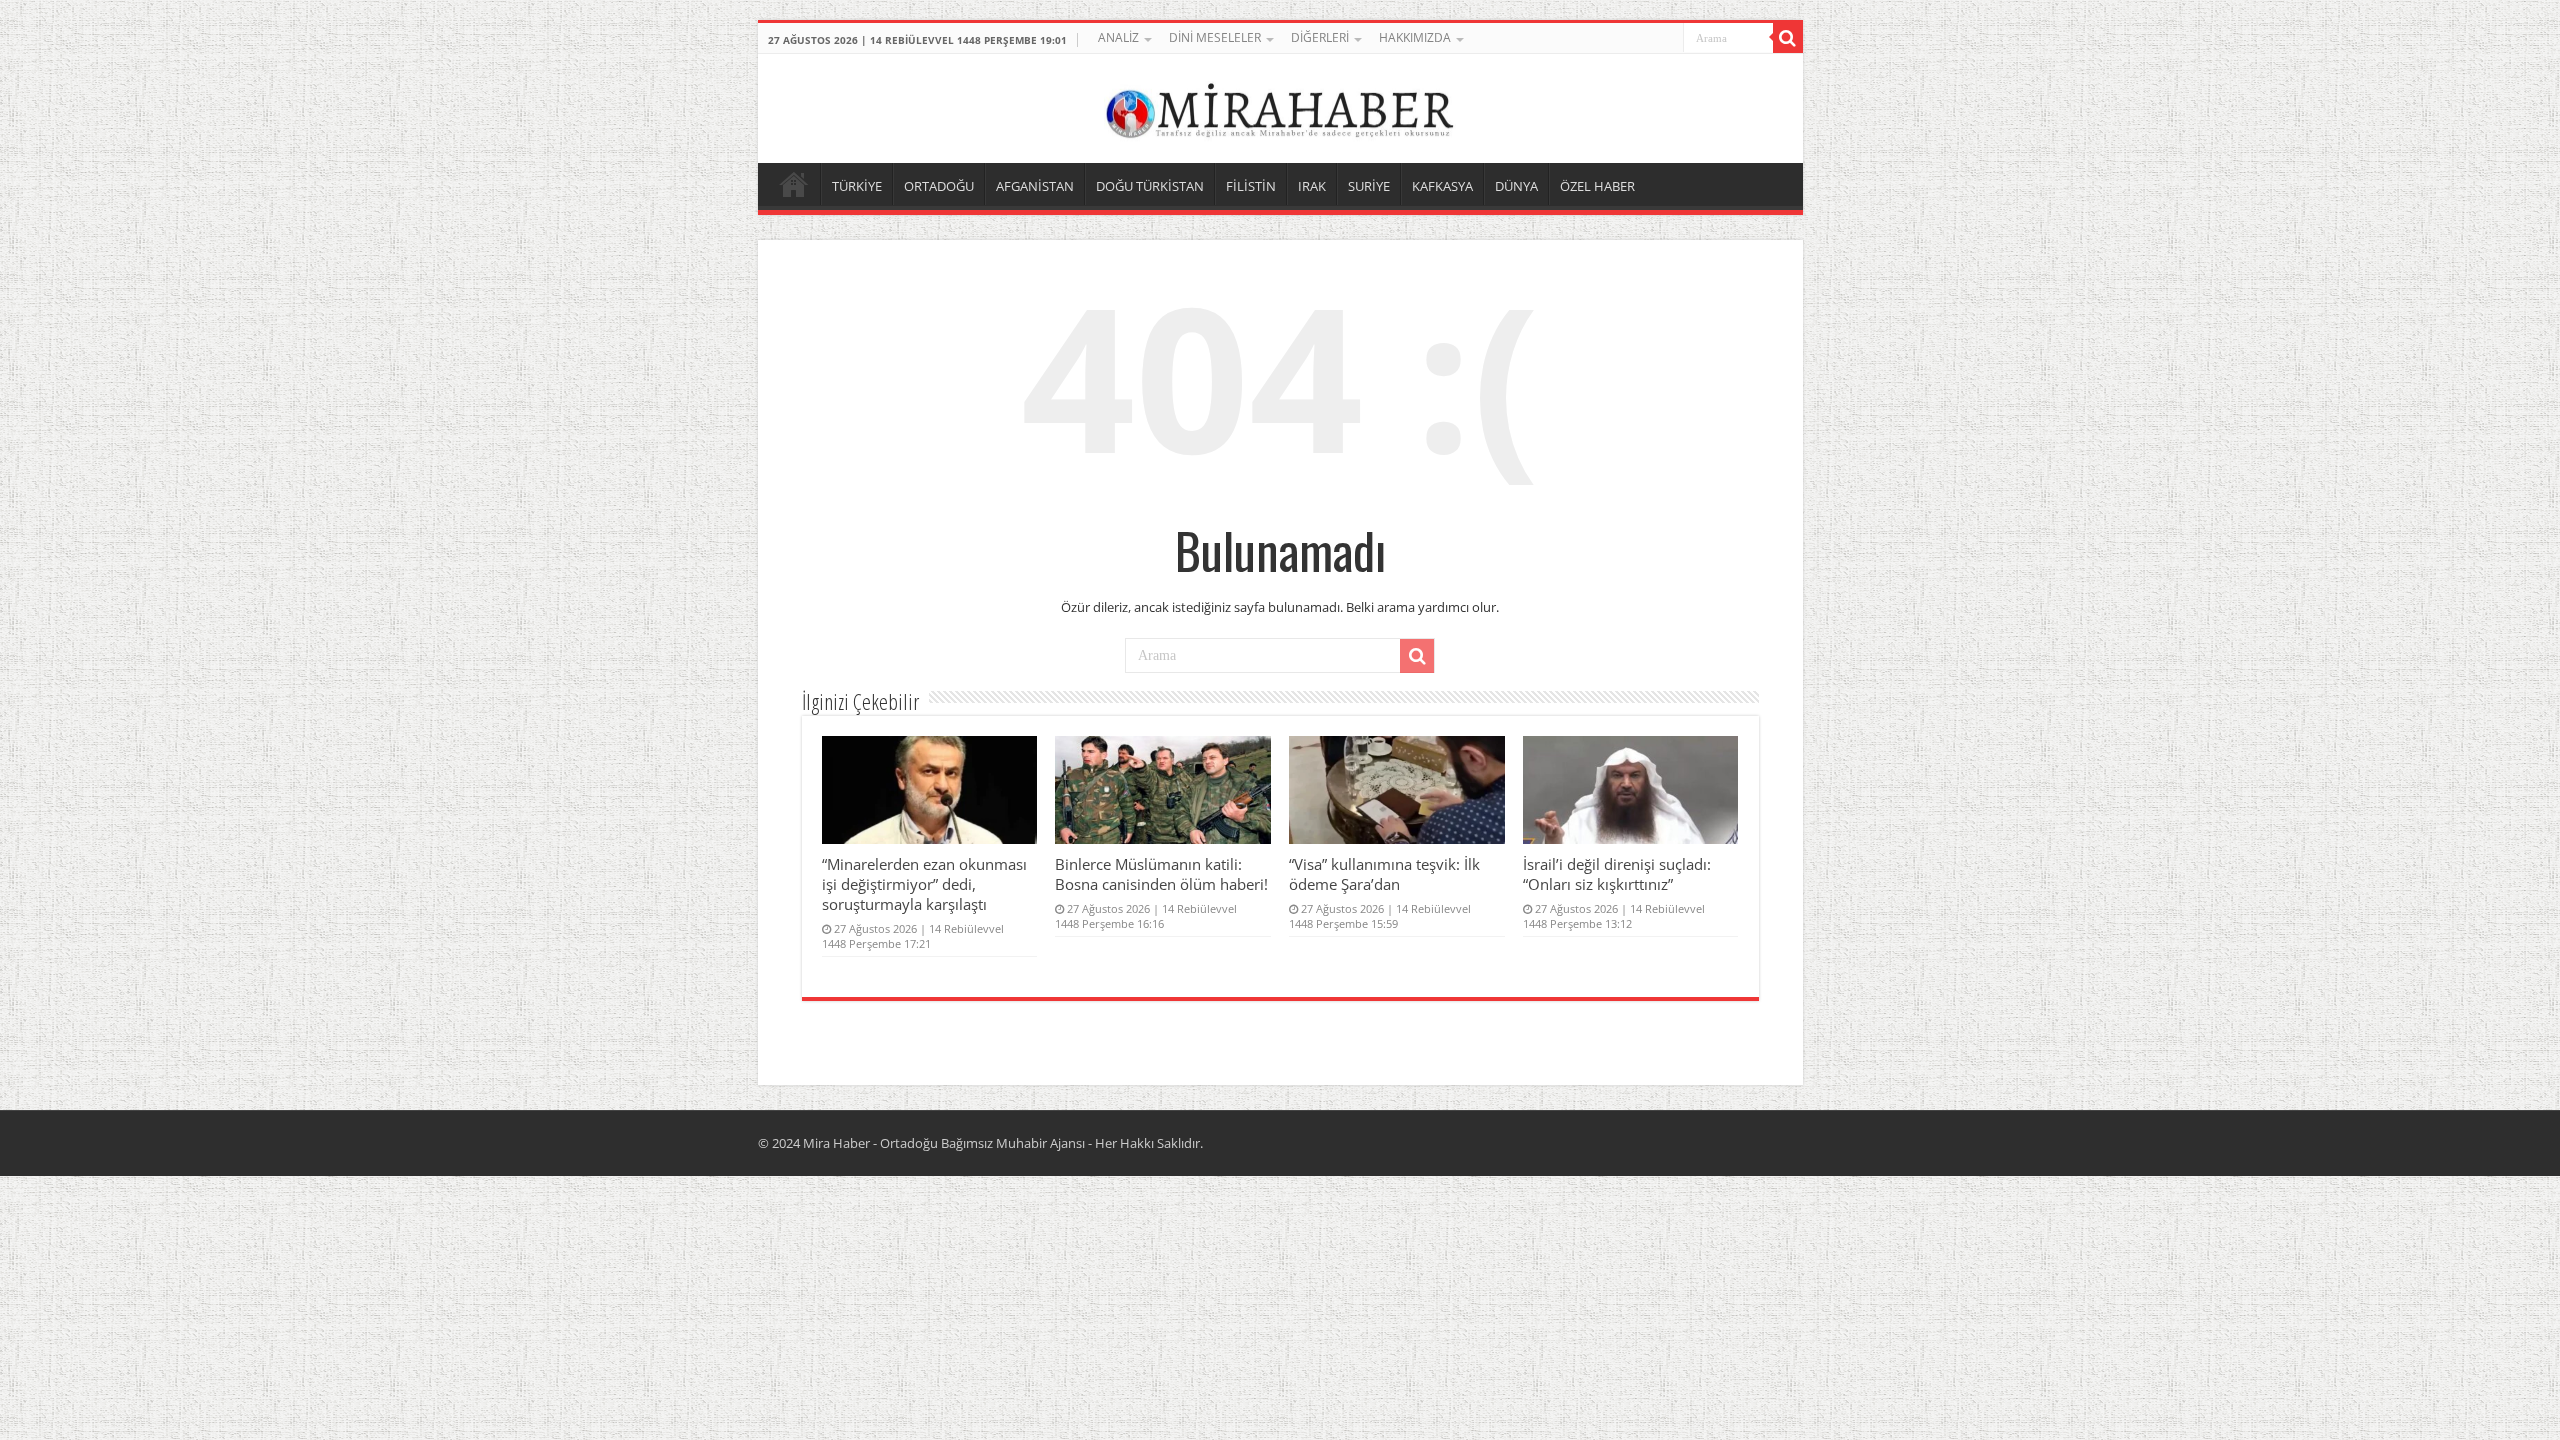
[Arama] (1788, 38)
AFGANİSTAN (1035, 186)
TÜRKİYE (857, 186)
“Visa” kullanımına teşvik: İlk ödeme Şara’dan (1384, 874)
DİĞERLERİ (1320, 37)
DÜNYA (1516, 186)
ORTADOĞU (939, 186)
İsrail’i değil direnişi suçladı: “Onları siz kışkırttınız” (1617, 874)
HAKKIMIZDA (1415, 37)
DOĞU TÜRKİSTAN (1150, 186)
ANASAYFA (794, 184)
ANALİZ (1118, 37)
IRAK (1312, 186)
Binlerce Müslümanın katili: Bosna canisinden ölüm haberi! (1161, 874)
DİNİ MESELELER (1215, 37)
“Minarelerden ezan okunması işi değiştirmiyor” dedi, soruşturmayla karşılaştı (924, 884)
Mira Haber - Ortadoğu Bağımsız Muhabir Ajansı (944, 1143)
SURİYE (1369, 186)
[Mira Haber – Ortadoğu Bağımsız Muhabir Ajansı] (1280, 105)
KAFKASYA (1442, 186)
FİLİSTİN (1251, 186)
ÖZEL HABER (1597, 186)
